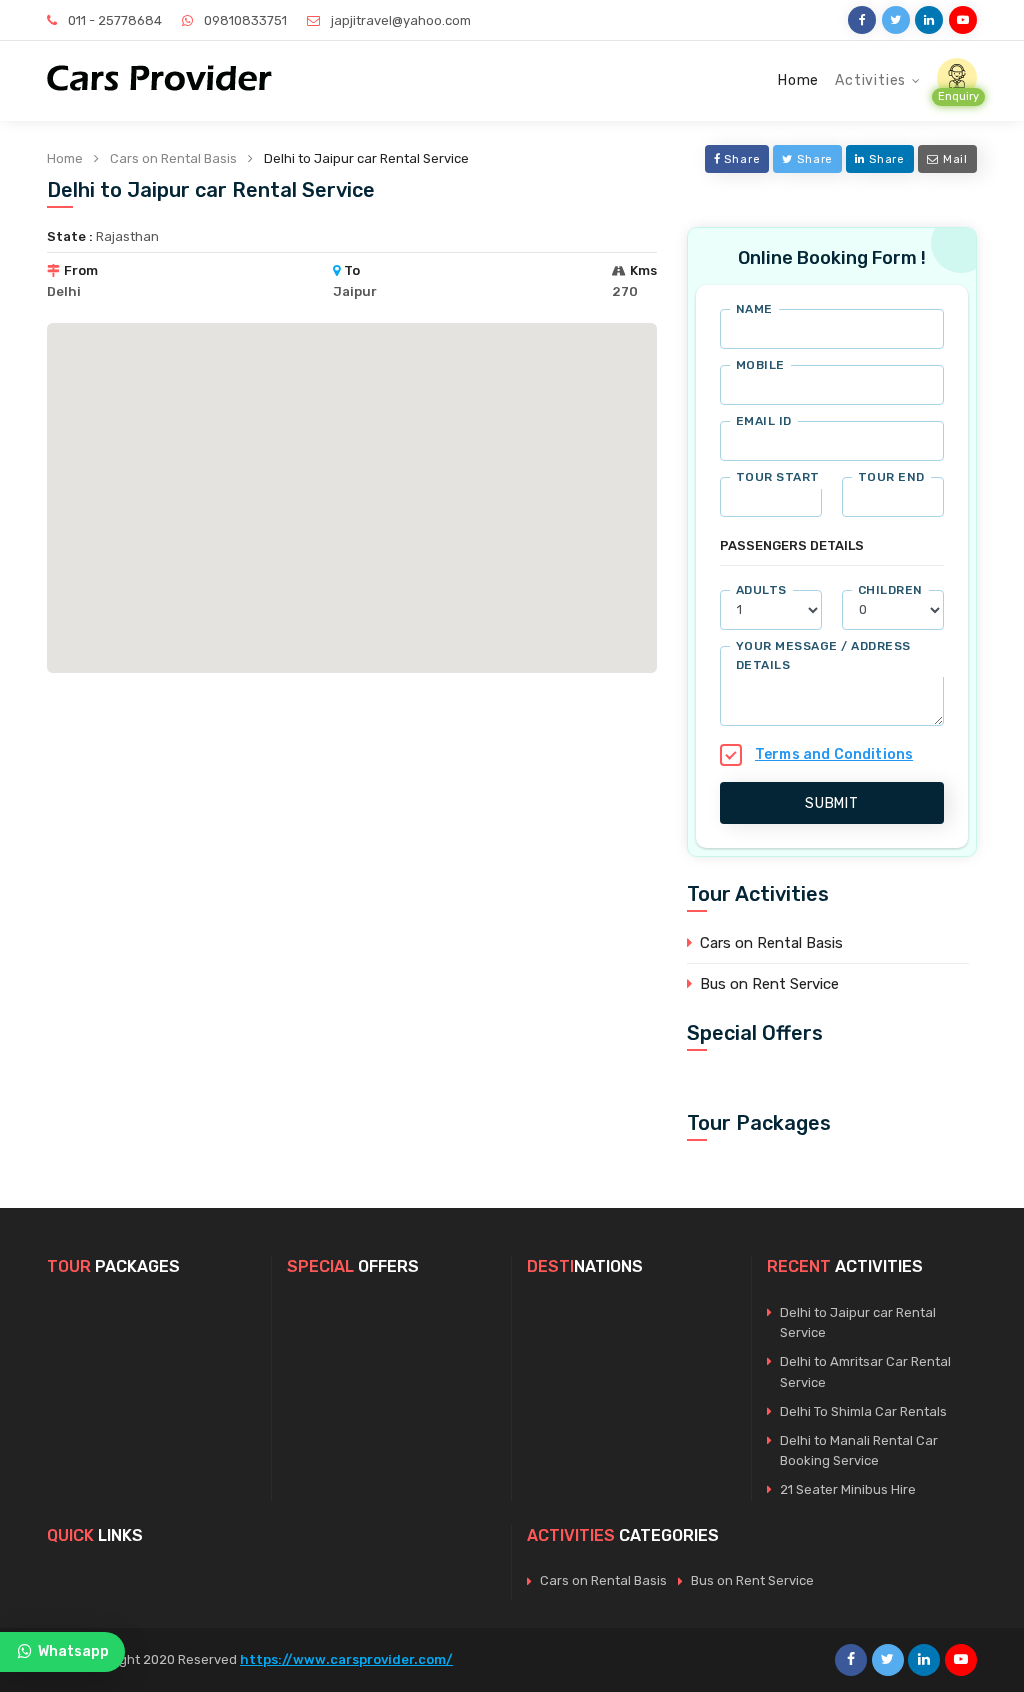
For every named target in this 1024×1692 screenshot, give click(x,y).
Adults (761, 590)
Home (798, 80)
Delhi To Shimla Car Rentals (863, 1411)
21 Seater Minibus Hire (848, 1489)
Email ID (764, 421)
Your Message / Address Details (823, 655)
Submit (832, 803)
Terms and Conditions (834, 754)
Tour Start (778, 477)
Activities (870, 80)
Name (754, 309)
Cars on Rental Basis (173, 158)
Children (890, 590)
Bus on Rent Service (769, 984)
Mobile (760, 365)
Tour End (891, 477)
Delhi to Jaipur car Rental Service (858, 1323)
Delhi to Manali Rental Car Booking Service (859, 1451)
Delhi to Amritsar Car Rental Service (865, 1372)
